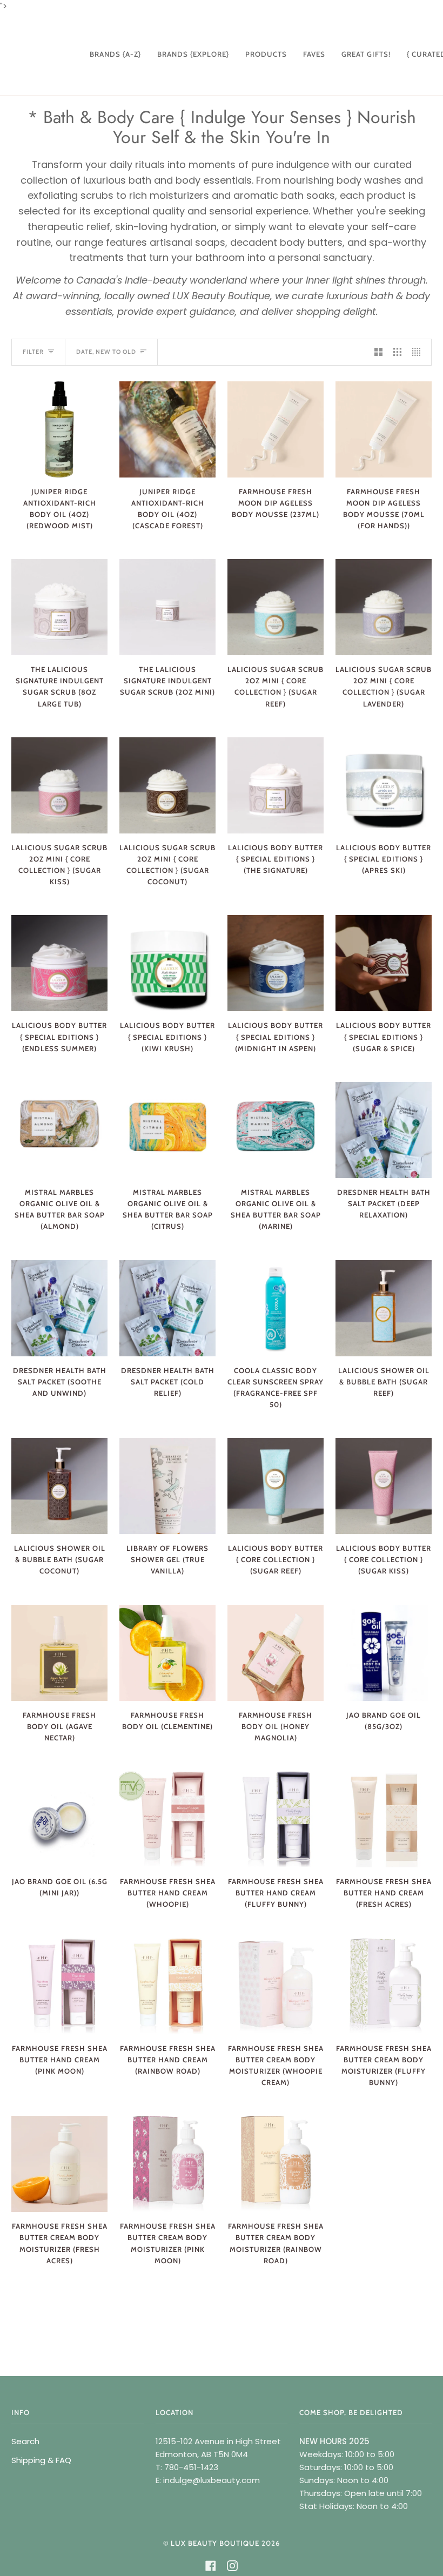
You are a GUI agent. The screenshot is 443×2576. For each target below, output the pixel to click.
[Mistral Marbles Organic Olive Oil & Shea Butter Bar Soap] (59, 1130)
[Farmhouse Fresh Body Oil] (59, 1653)
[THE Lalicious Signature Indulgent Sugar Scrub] (59, 607)
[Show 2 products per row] (378, 352)
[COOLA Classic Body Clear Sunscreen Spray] (276, 1308)
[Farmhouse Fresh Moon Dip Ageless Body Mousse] (276, 429)
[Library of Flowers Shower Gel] (167, 1486)
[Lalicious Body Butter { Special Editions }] (276, 785)
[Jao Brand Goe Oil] (384, 1653)
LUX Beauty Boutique (215, 2543)
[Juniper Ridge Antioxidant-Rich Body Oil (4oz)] (59, 429)
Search (25, 2441)
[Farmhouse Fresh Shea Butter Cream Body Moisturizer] (276, 1986)
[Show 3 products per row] (397, 352)
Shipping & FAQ (41, 2460)
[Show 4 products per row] (419, 352)
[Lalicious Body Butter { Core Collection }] (276, 1486)
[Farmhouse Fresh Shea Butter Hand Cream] (167, 1819)
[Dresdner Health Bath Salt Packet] (384, 1130)
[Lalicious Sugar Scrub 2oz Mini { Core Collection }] (276, 607)
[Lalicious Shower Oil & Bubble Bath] (384, 1308)
